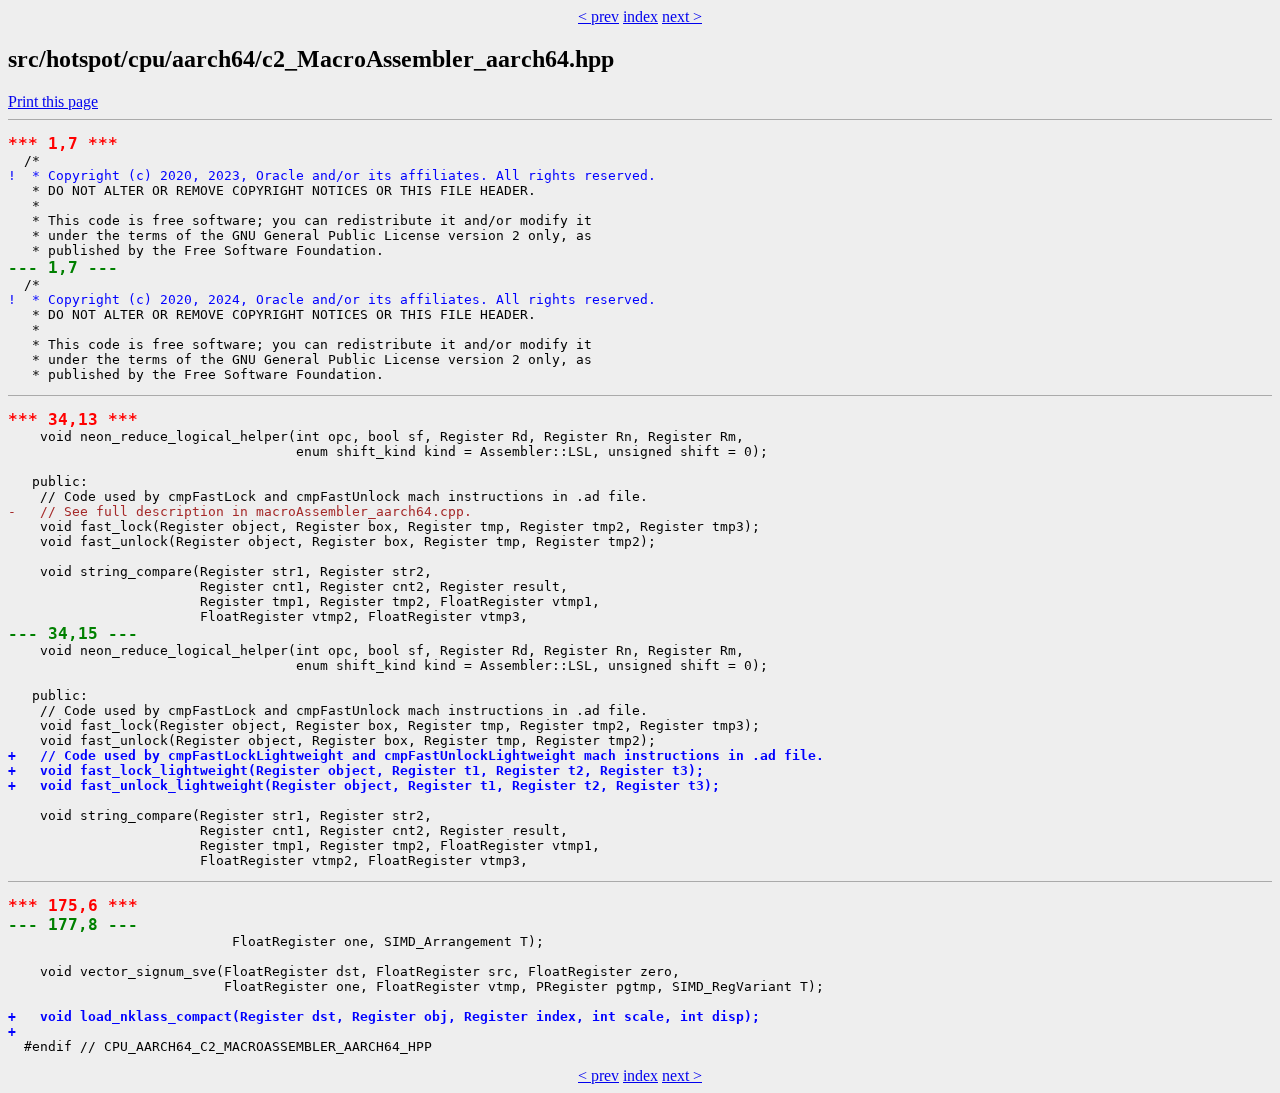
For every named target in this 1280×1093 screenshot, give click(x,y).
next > (682, 16)
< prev (598, 16)
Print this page (53, 101)
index (640, 16)
